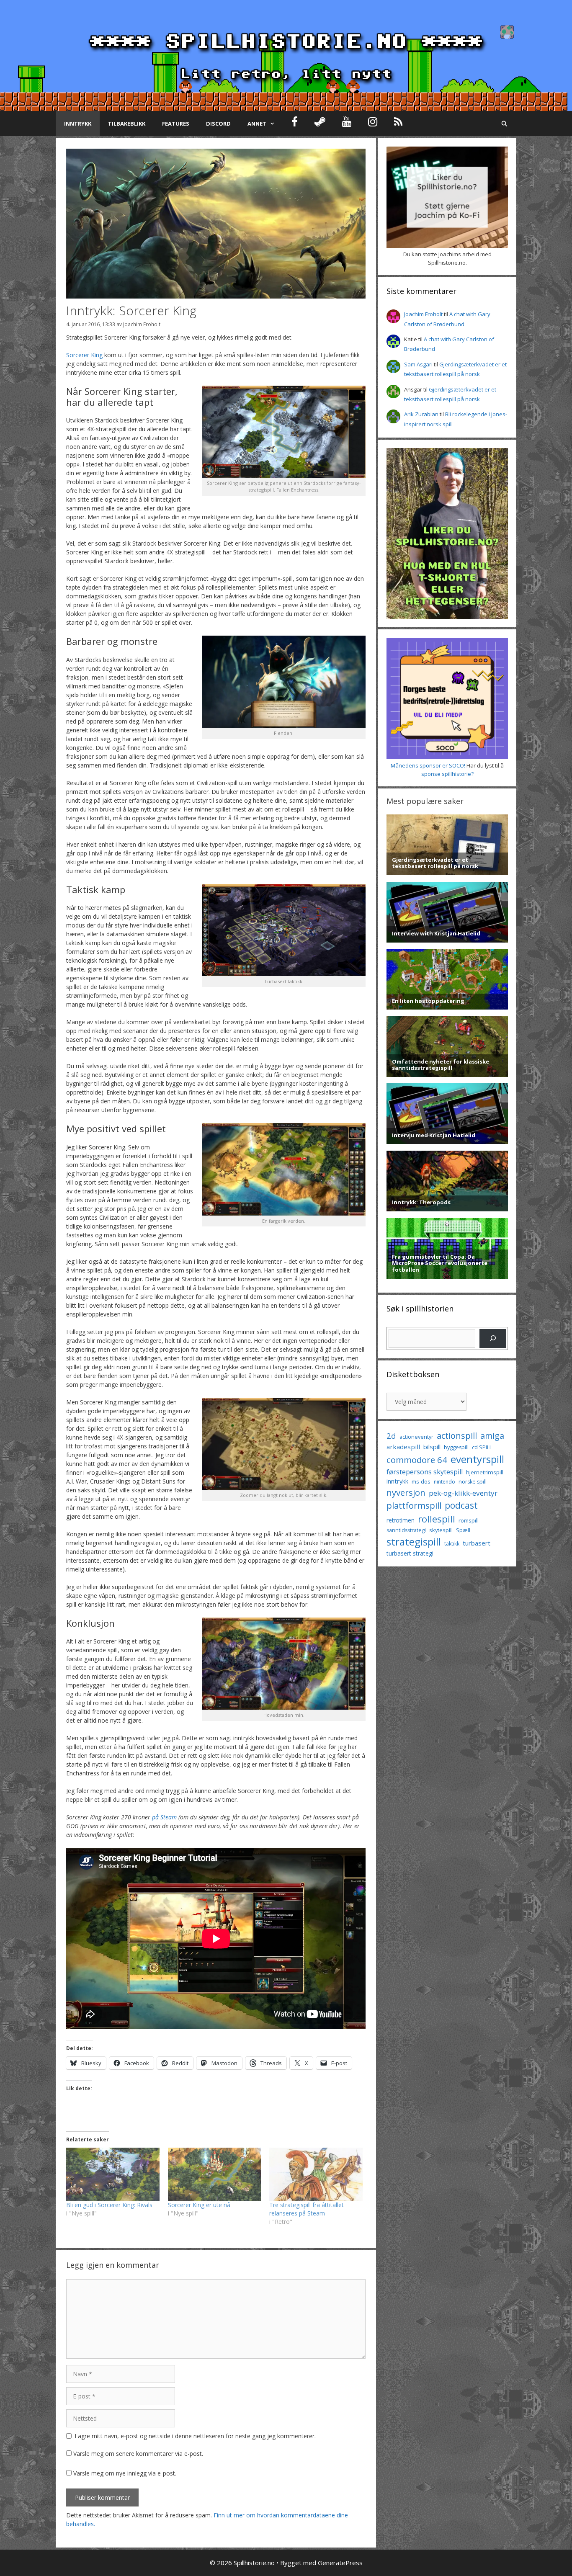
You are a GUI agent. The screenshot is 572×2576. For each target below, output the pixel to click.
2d (391, 1436)
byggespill (456, 1447)
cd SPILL (482, 1447)
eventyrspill (477, 1459)
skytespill (441, 1530)
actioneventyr (416, 1437)
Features (176, 124)
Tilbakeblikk (127, 124)
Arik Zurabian (421, 414)
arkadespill (403, 1447)
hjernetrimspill (485, 1472)
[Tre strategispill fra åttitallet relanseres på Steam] (316, 2174)
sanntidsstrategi (406, 1530)
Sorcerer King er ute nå (199, 2205)
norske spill (473, 1482)
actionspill (457, 1436)
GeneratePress (340, 2563)
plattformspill (414, 1505)
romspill (469, 1520)
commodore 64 (417, 1460)
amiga (492, 1436)
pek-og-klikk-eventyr (463, 1493)
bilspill (432, 1447)
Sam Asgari (418, 364)
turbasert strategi (410, 1553)
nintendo (444, 1482)
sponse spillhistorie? (447, 774)
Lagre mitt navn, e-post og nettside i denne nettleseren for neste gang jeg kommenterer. (195, 2436)
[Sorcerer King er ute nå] (215, 2174)
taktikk (452, 1544)
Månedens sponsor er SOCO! (428, 765)
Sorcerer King (84, 355)
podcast (461, 1505)
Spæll (463, 1530)
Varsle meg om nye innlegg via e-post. (125, 2473)
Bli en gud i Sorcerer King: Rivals (109, 2205)
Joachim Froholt (142, 324)
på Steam (164, 1817)
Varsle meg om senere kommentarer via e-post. (138, 2454)
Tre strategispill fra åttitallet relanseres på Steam (307, 2209)
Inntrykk (78, 124)
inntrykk (397, 1481)
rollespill (437, 1519)
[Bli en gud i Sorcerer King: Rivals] (113, 2174)
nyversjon (406, 1492)
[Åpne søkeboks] (504, 124)
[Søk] (493, 1338)
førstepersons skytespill (425, 1472)
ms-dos (421, 1481)
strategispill (414, 1542)
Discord (218, 124)
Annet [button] (257, 124)
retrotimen (401, 1520)
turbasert (477, 1543)
